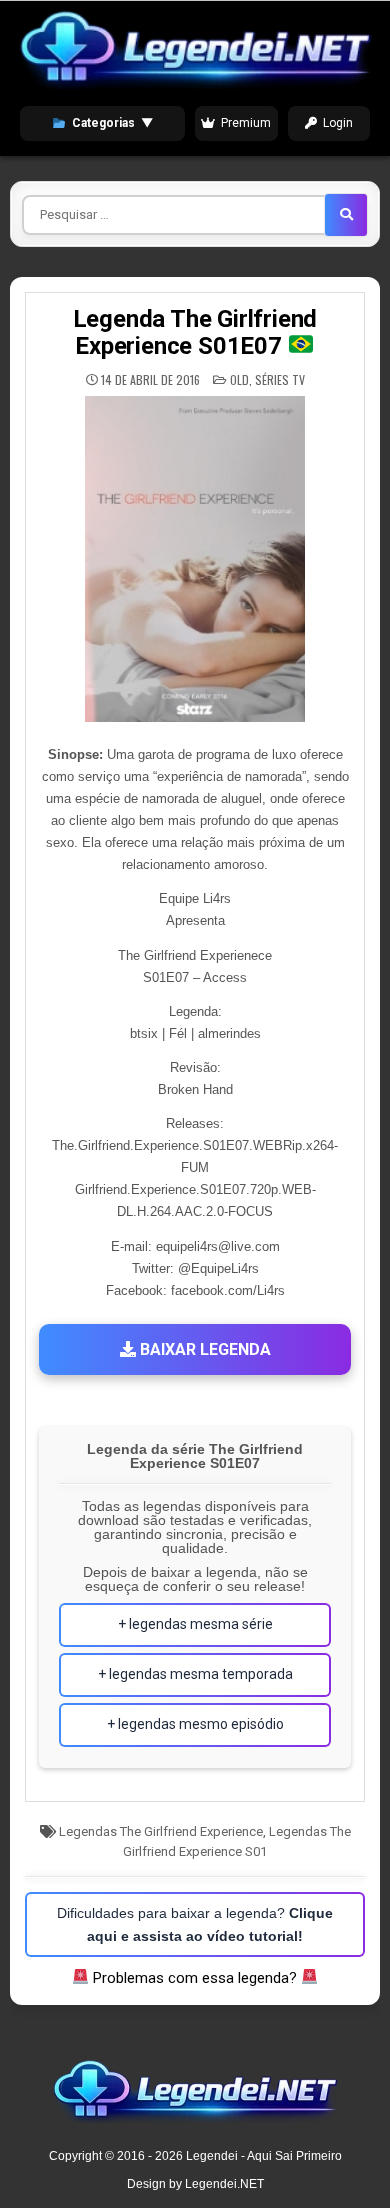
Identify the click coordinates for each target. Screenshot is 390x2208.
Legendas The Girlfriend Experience (161, 1831)
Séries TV (280, 379)
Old (239, 379)
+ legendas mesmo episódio (195, 1724)
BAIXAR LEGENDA (203, 1349)
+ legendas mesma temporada (195, 1674)
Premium (246, 123)
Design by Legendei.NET (195, 2184)
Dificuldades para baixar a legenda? (195, 1924)
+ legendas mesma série (195, 1624)
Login (338, 123)
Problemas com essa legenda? (195, 1978)
